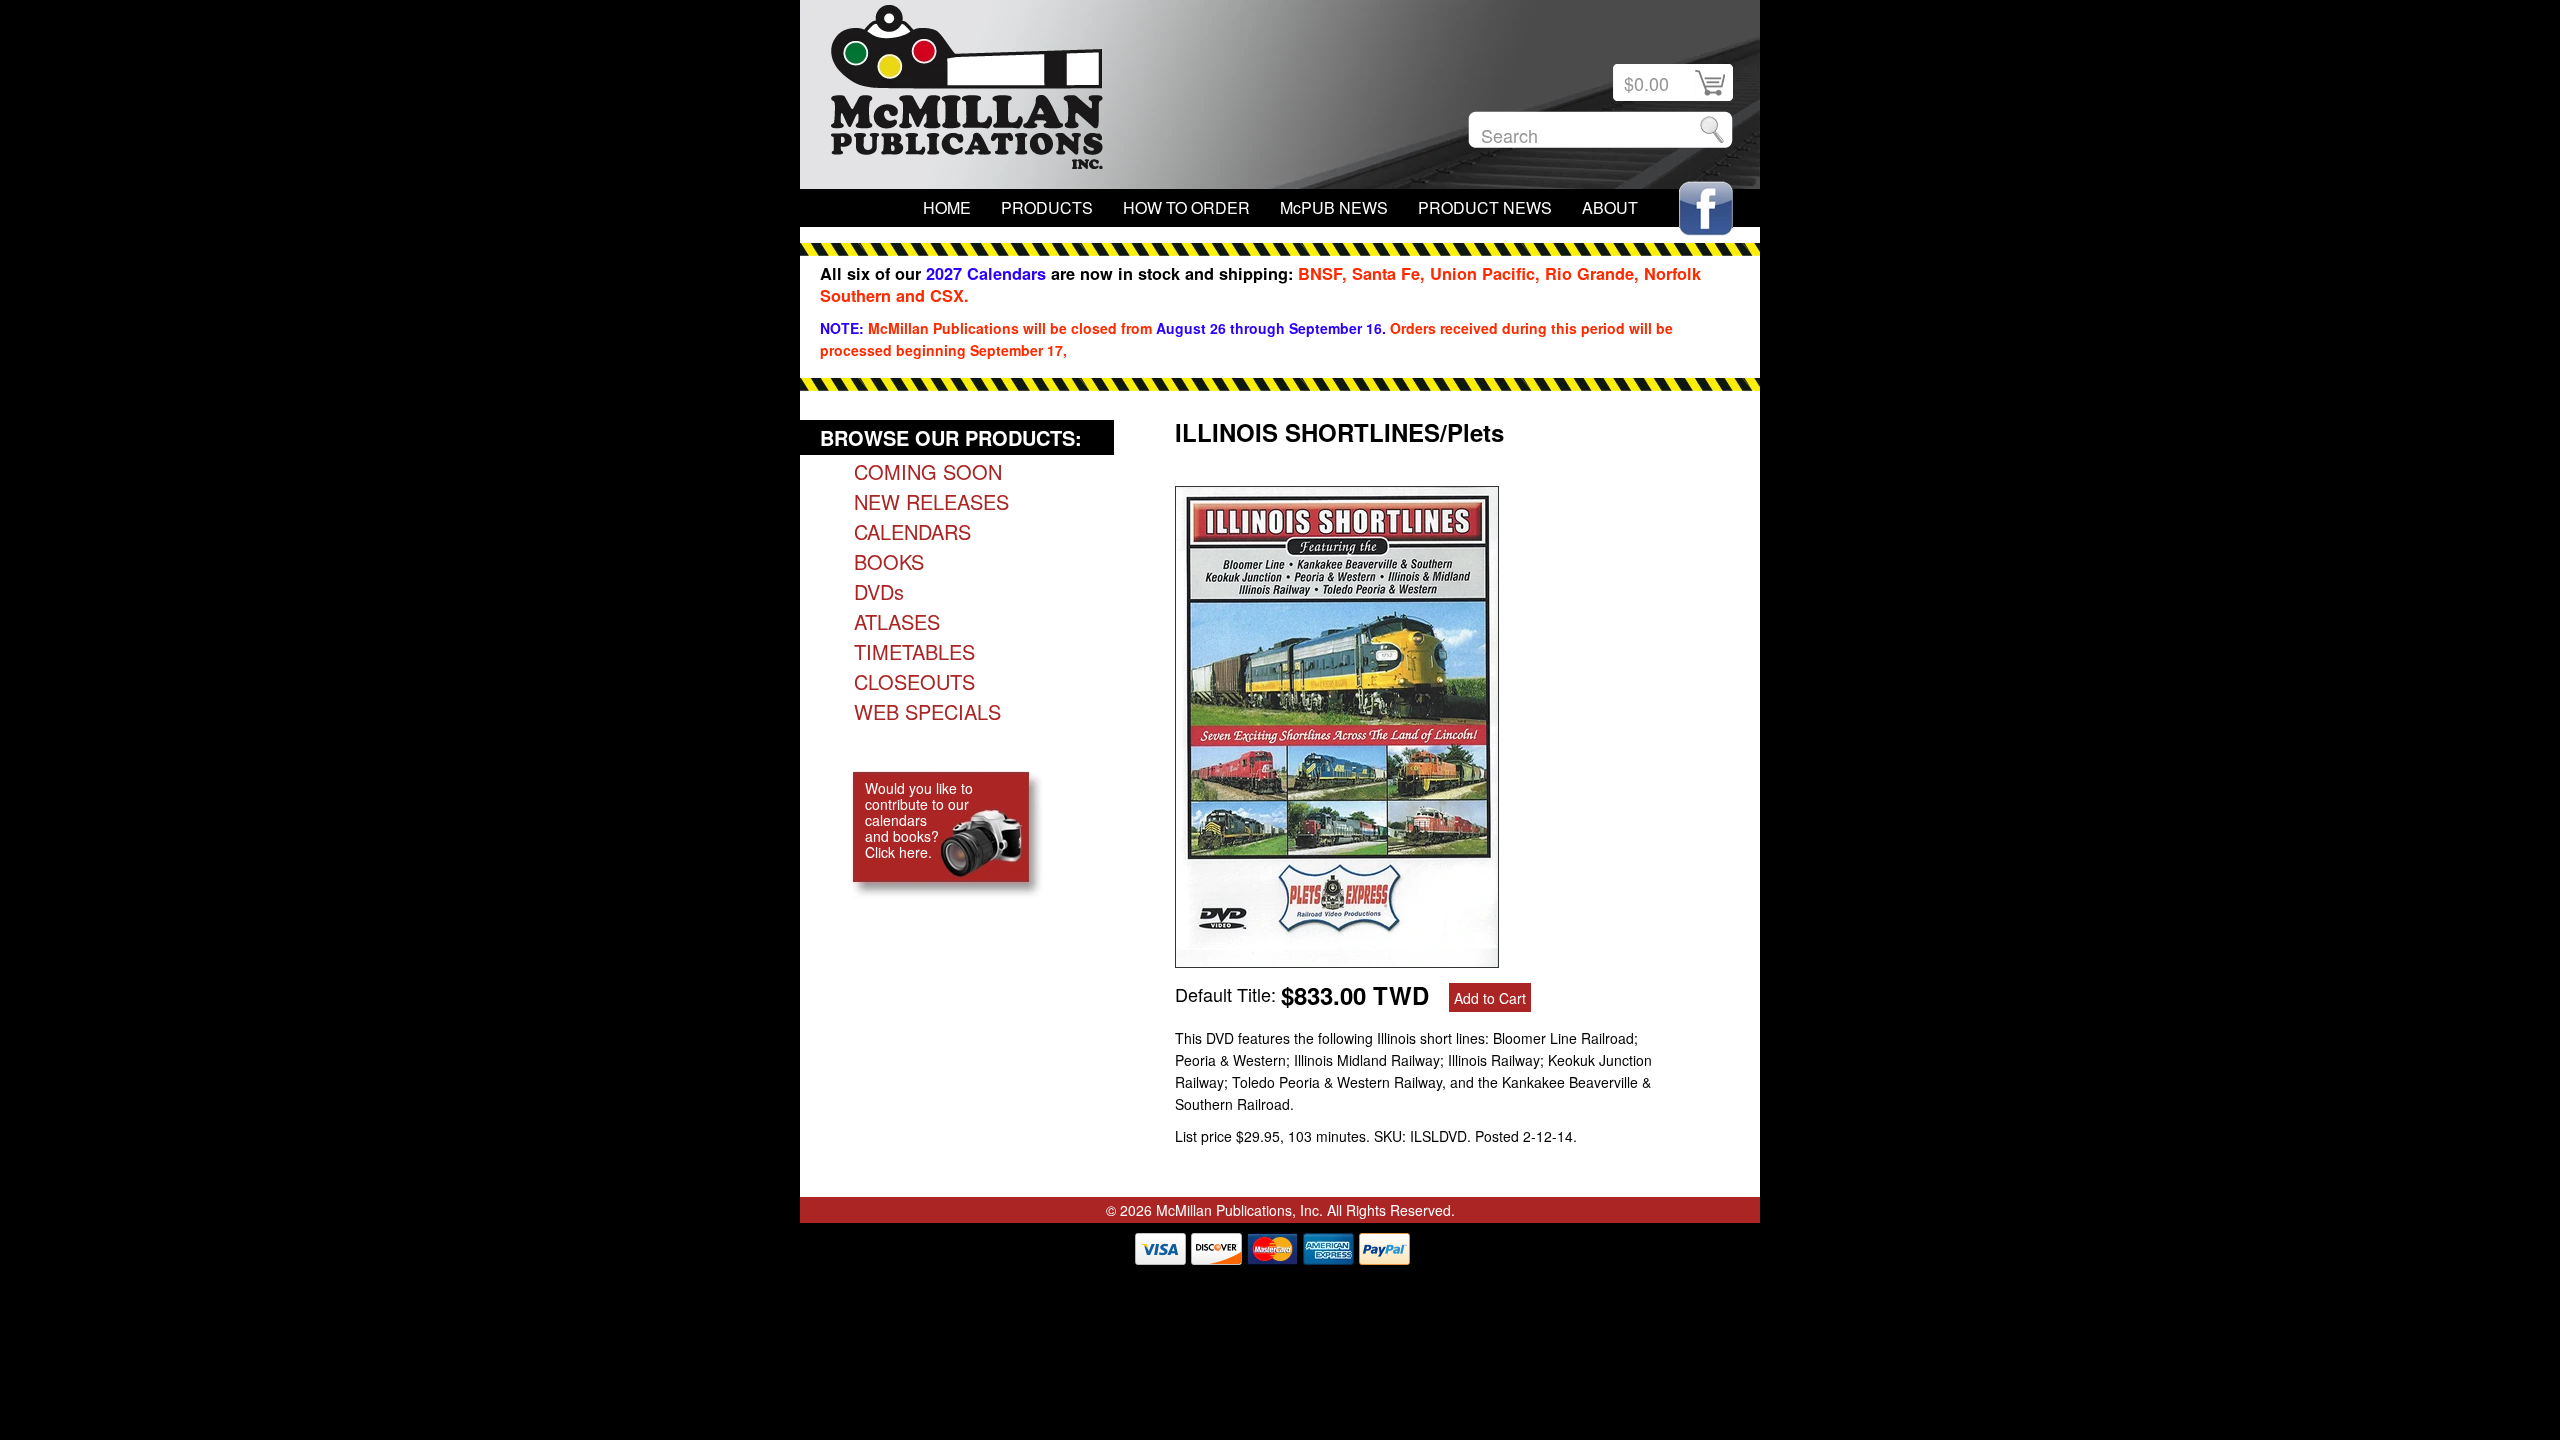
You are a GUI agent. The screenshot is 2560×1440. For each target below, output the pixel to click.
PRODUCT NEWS (1485, 207)
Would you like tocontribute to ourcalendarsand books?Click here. (919, 820)
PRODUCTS (1047, 207)
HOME (947, 207)
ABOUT (1610, 207)
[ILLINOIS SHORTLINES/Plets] (1337, 960)
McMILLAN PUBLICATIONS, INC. (967, 92)
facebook (1706, 208)
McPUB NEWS (1334, 207)
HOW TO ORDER (1186, 207)
